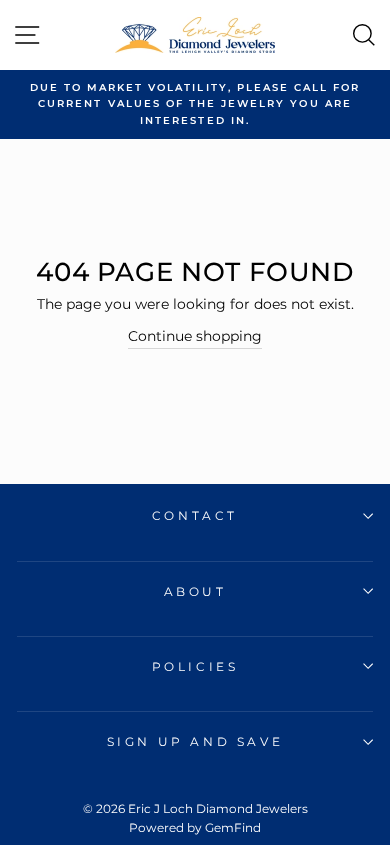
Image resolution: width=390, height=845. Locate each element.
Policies (195, 666)
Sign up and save (195, 741)
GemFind (233, 827)
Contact (195, 515)
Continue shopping (195, 336)
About (195, 591)
